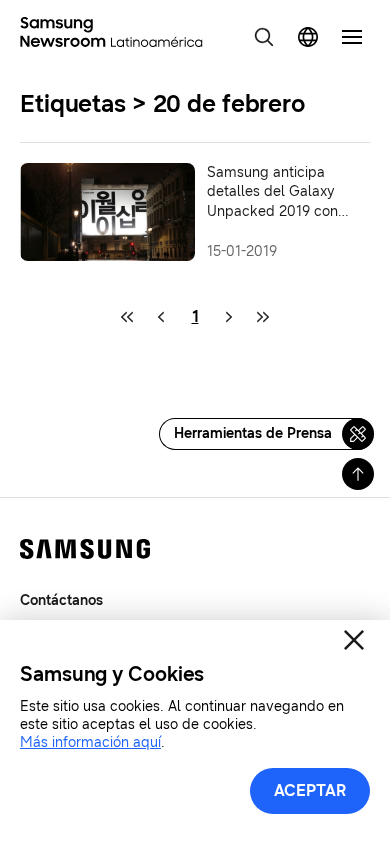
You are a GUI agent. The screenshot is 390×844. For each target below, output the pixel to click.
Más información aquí (90, 742)
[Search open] (264, 37)
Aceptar (310, 790)
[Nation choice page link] (308, 37)
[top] (358, 474)
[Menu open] (352, 37)
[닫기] (354, 640)
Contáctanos (61, 600)
